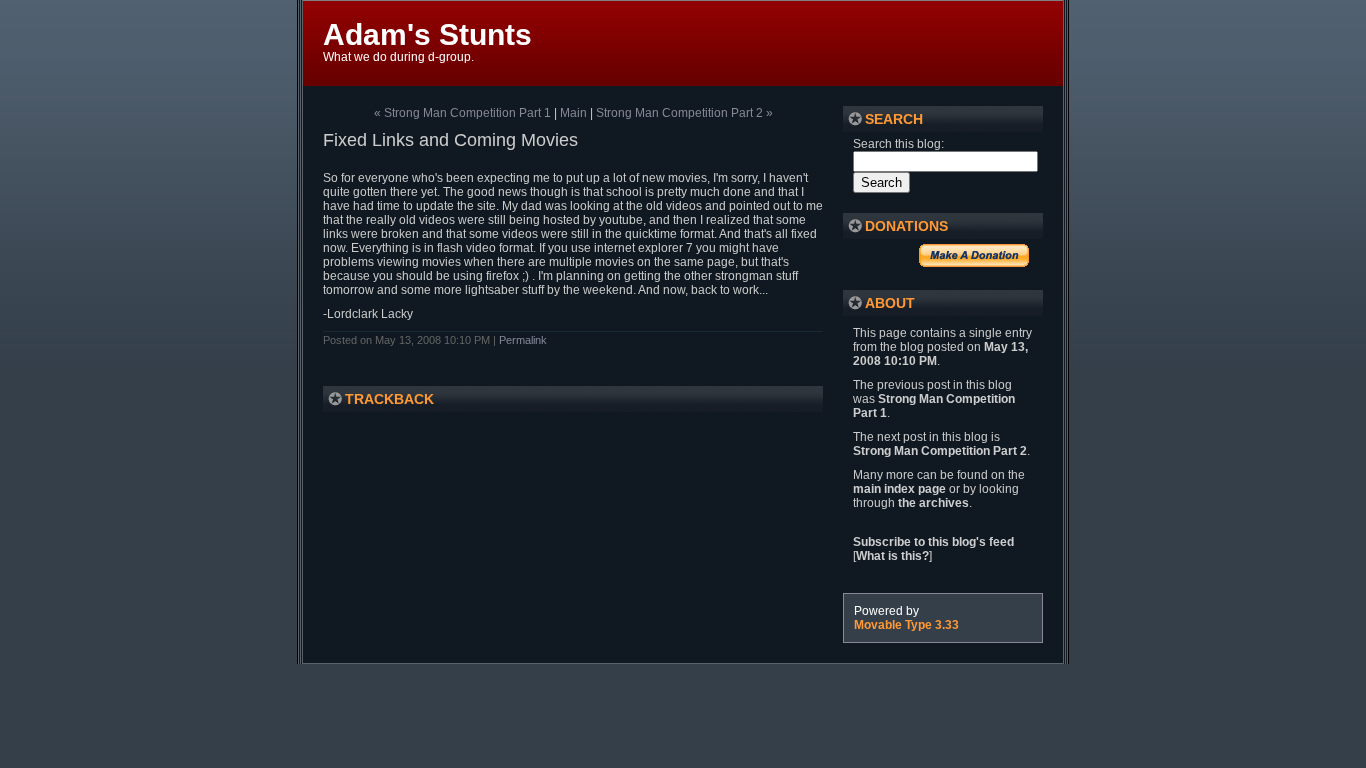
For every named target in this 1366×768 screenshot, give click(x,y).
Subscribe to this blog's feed (933, 542)
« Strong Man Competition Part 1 (462, 113)
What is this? (892, 556)
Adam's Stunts (427, 34)
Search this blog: (898, 144)
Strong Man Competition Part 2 (940, 451)
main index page (899, 489)
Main (573, 113)
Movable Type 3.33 (906, 625)
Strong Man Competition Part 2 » (684, 113)
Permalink (523, 340)
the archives (933, 503)
